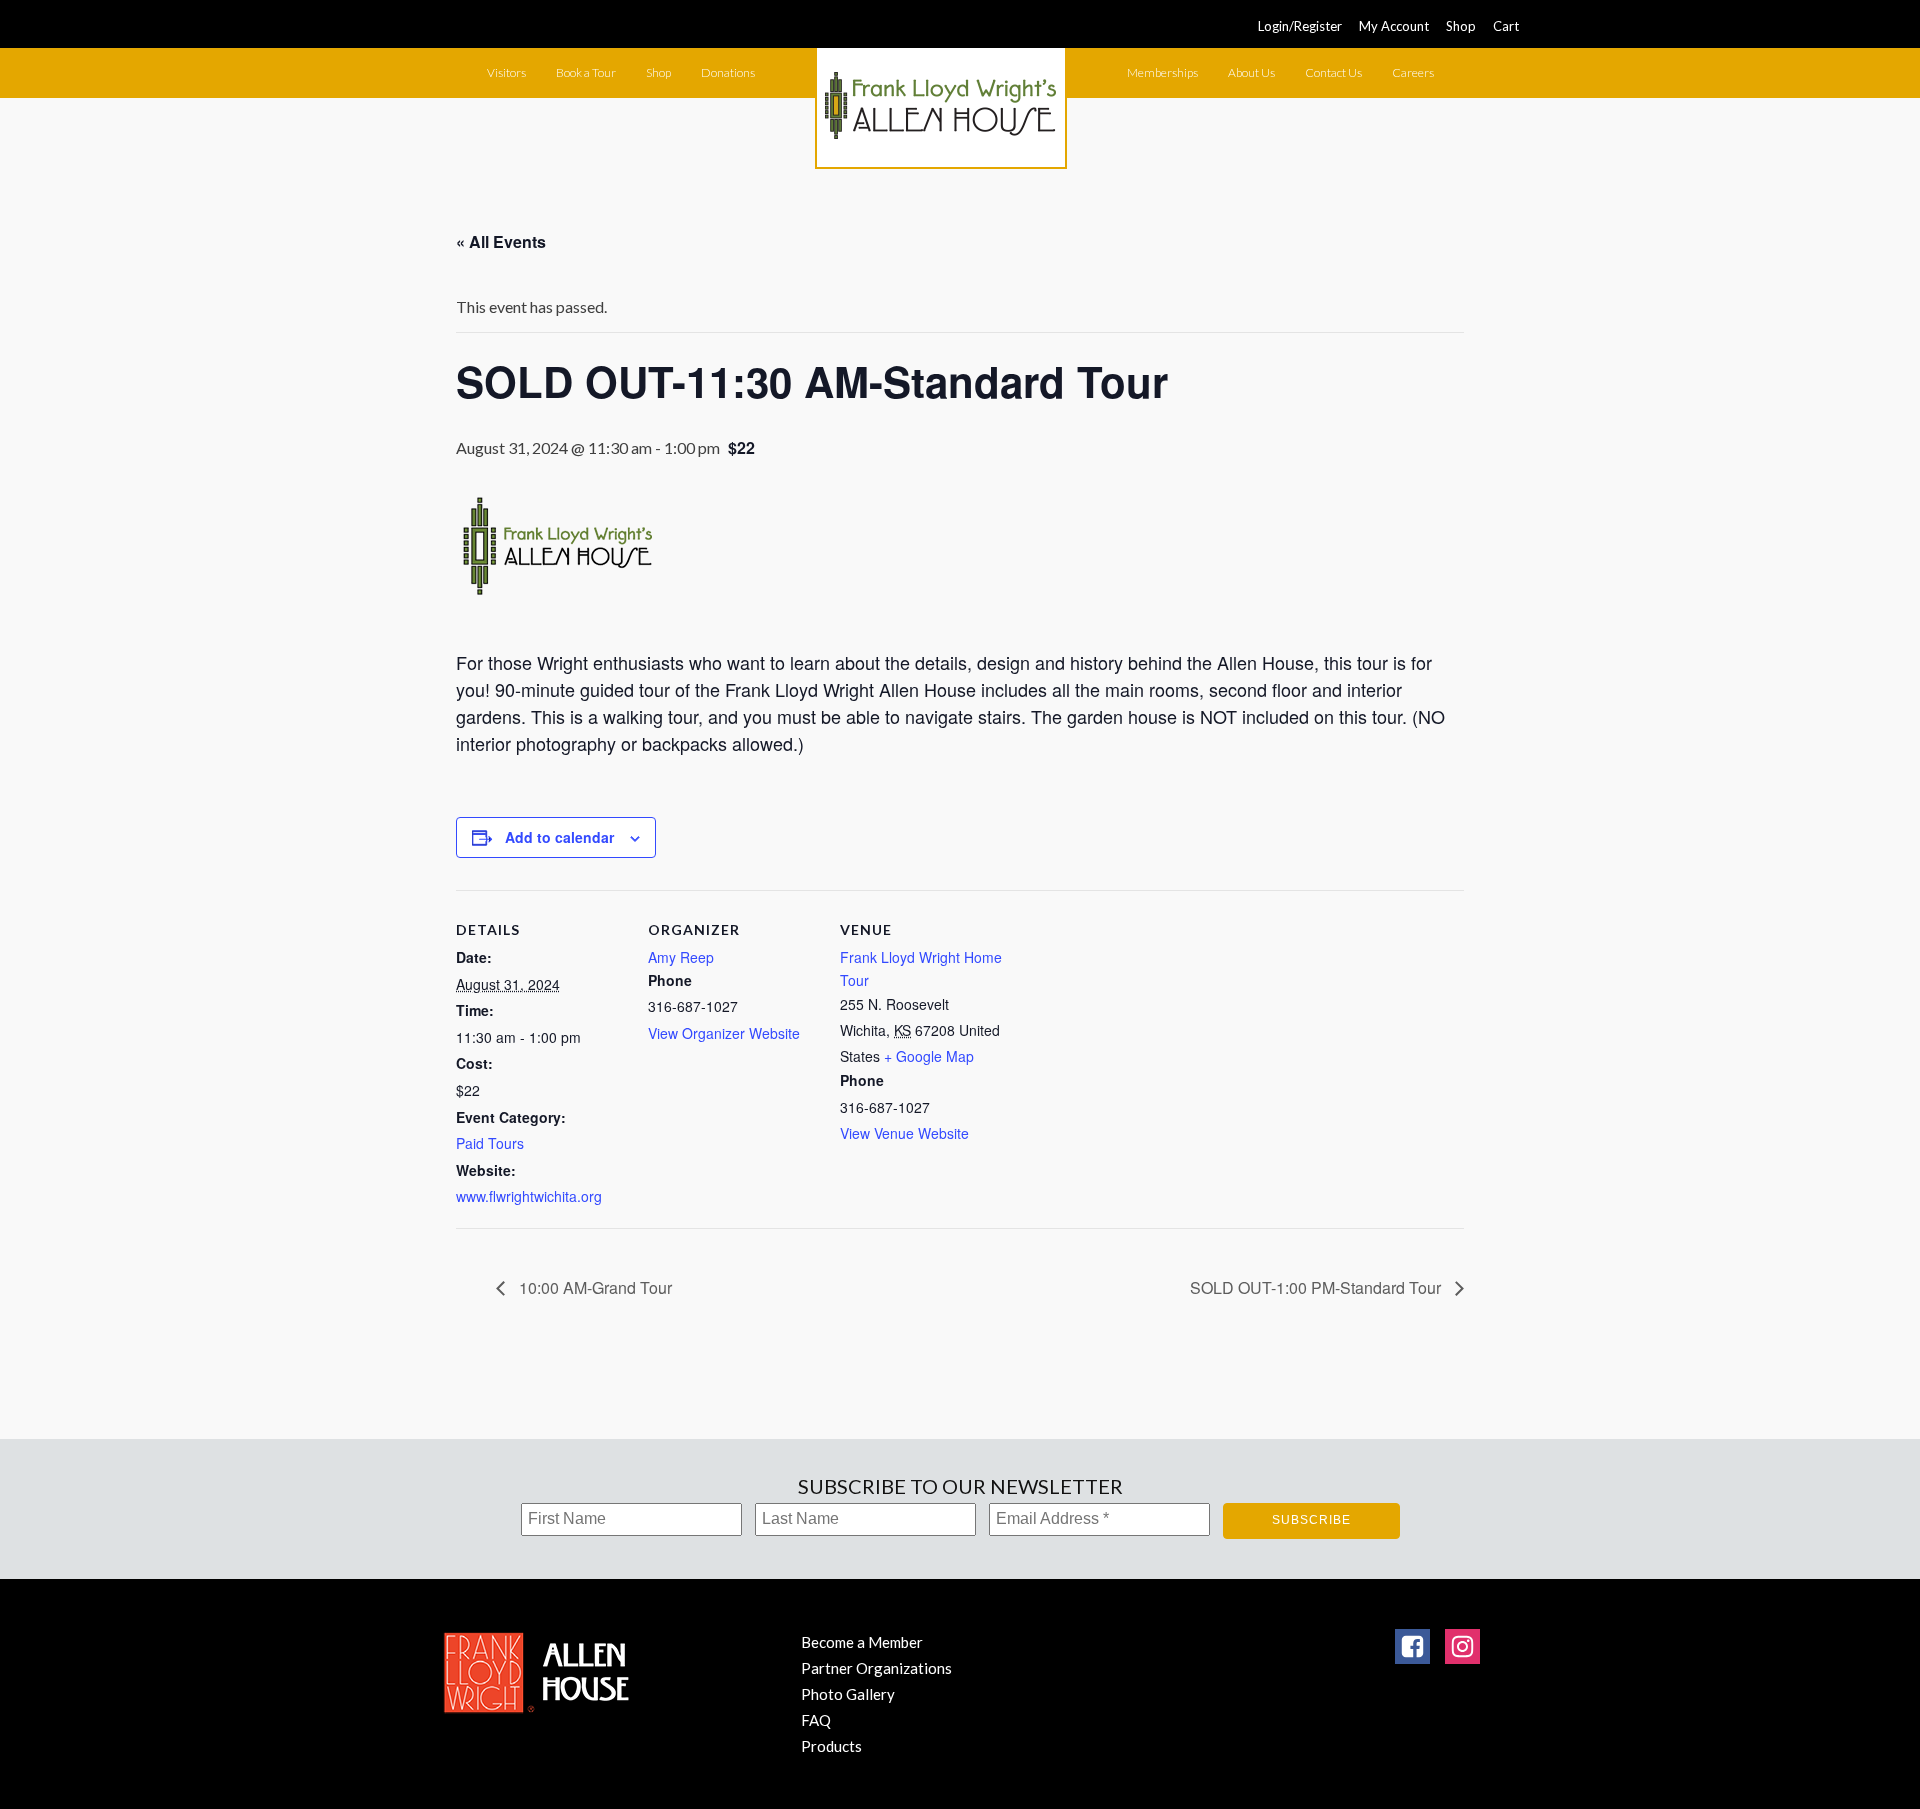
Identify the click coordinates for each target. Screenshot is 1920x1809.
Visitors (506, 72)
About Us (1251, 72)
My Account (1394, 26)
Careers (1413, 72)
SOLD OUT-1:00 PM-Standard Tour (1317, 1287)
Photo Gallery (848, 1694)
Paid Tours (490, 1143)
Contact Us (1333, 72)
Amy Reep (681, 957)
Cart (1506, 26)
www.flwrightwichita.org (529, 1196)
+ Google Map (929, 1056)
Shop (1461, 26)
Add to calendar (559, 837)
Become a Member (862, 1642)
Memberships (1162, 72)
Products (831, 1746)
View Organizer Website (724, 1033)
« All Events (501, 241)
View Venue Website (904, 1133)
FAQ (816, 1720)
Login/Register (1300, 26)
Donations (728, 72)
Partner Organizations (876, 1668)
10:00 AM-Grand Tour (593, 1287)
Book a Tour (586, 72)
